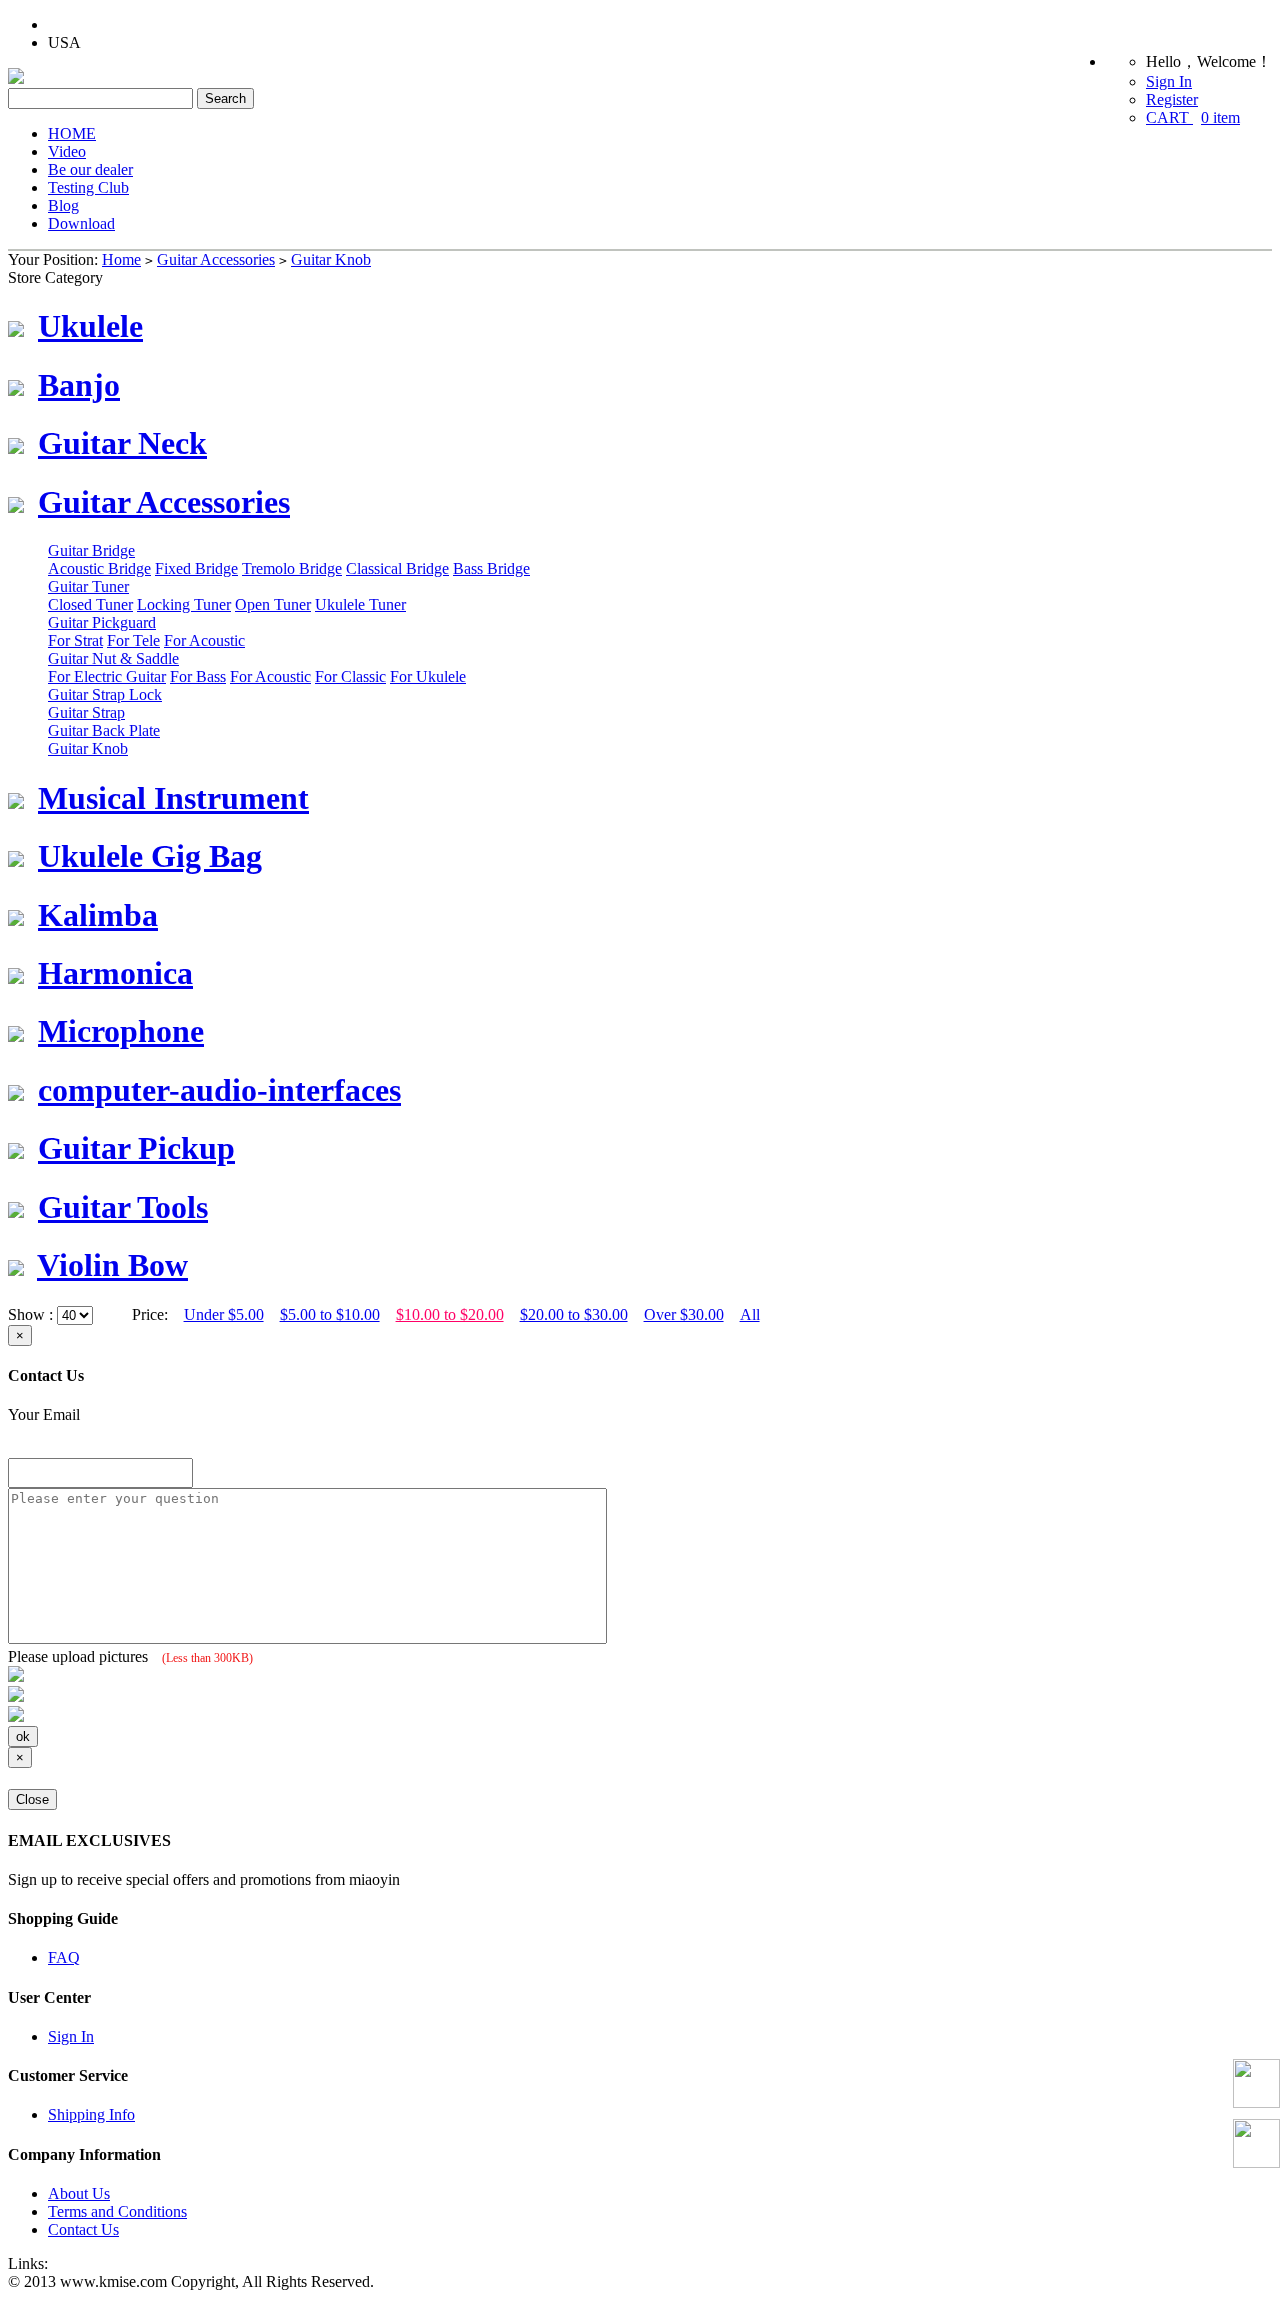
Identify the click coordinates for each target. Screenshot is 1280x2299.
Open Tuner (273, 604)
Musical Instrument (173, 798)
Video (67, 151)
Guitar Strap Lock (105, 694)
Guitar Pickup (136, 1148)
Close (32, 1799)
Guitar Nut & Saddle (113, 658)
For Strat (75, 640)
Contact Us (83, 2229)
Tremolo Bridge (292, 568)
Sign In (1169, 81)
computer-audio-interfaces (219, 1090)
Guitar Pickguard (102, 622)
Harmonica (115, 973)
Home (121, 259)
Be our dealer (90, 169)
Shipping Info (91, 2114)
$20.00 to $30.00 (574, 1314)
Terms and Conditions (117, 2211)
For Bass (198, 676)
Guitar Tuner (88, 586)
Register (1172, 99)
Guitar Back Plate (104, 730)
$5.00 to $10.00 (330, 1314)
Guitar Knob (331, 259)
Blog (63, 205)
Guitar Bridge (91, 550)
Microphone (121, 1031)
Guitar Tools (123, 1207)
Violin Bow (112, 1265)
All (750, 1314)
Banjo (79, 385)
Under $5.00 (224, 1314)
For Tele (133, 640)
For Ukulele (428, 676)
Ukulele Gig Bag (150, 856)
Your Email (44, 1414)
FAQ (64, 1957)
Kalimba (98, 915)
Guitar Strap (86, 712)
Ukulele (90, 326)
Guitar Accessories (216, 259)
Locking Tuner (184, 604)
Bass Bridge (491, 568)
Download (81, 223)
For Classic (350, 676)
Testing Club (88, 187)
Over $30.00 (684, 1314)
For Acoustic (204, 640)
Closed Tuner (90, 604)
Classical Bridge (397, 568)
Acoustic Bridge (99, 568)
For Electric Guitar (107, 676)
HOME (72, 133)
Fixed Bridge (196, 568)
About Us (79, 2193)
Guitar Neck (122, 443)
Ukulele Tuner (360, 604)
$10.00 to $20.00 (450, 1314)
